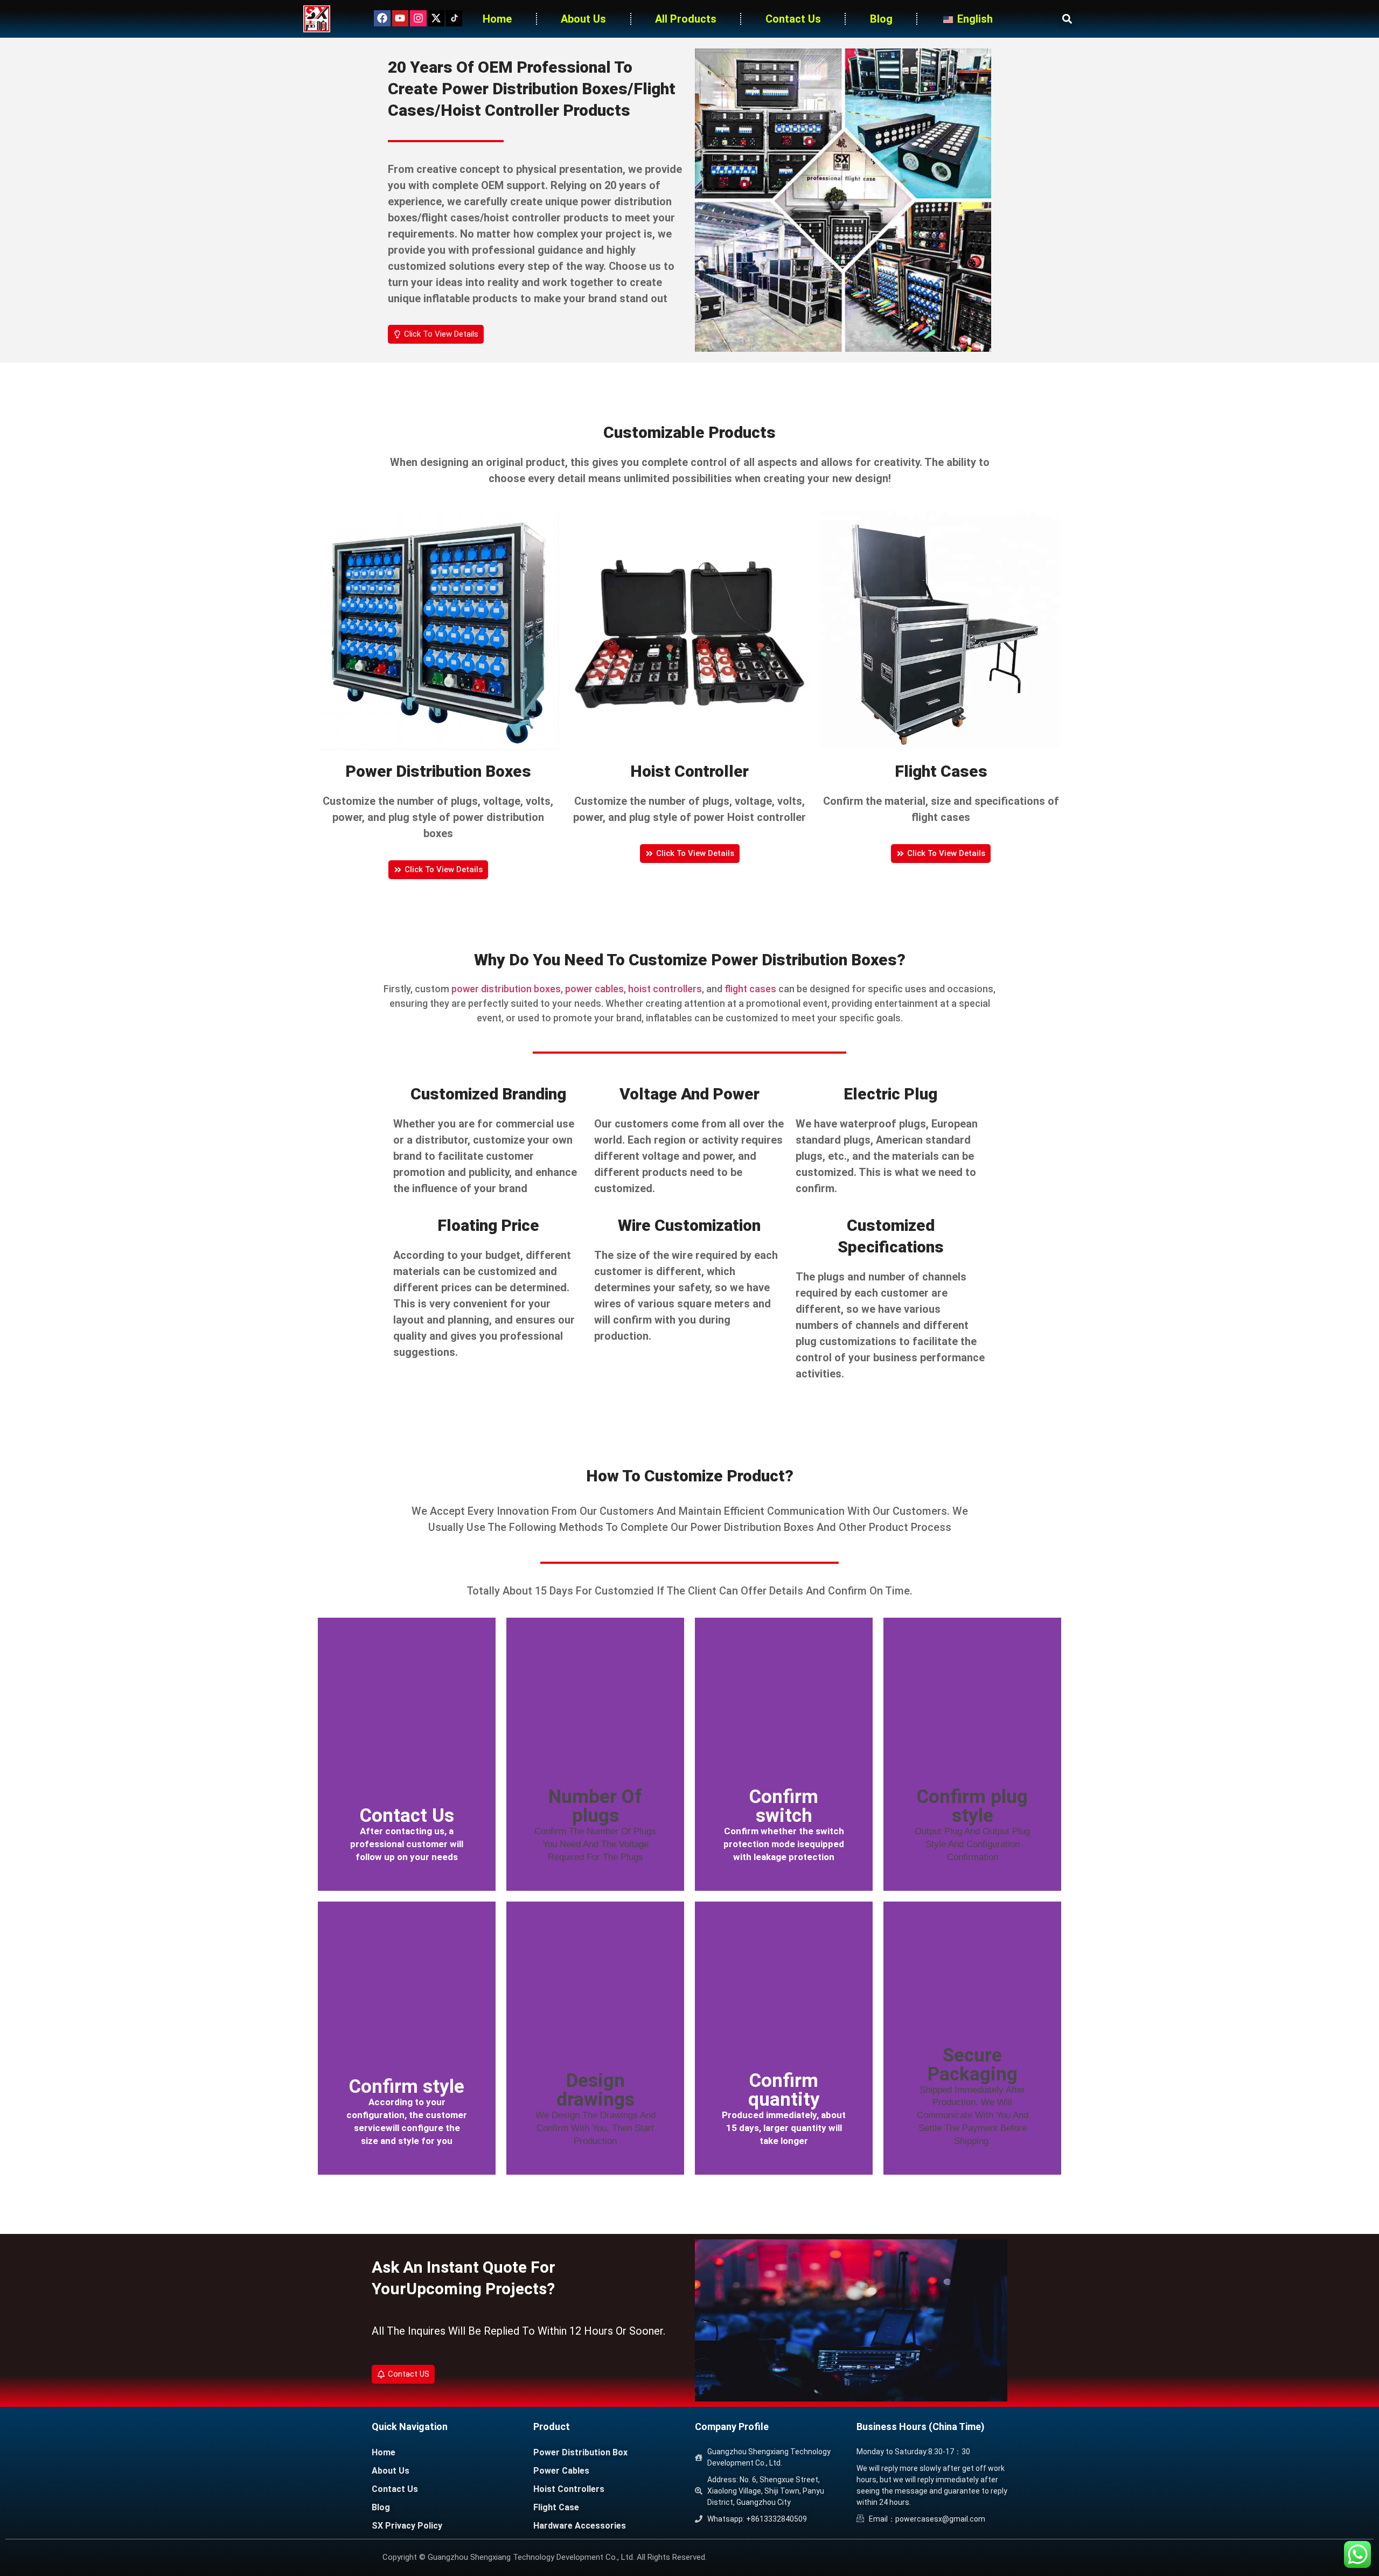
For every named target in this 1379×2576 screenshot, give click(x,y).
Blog (881, 19)
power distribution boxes (506, 989)
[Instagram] (418, 18)
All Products (686, 19)
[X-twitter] (436, 18)
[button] (1067, 19)
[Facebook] (382, 18)
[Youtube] (400, 18)
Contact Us (793, 19)
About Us (583, 19)
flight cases (750, 989)
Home (497, 19)
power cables (594, 989)
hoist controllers (665, 989)
